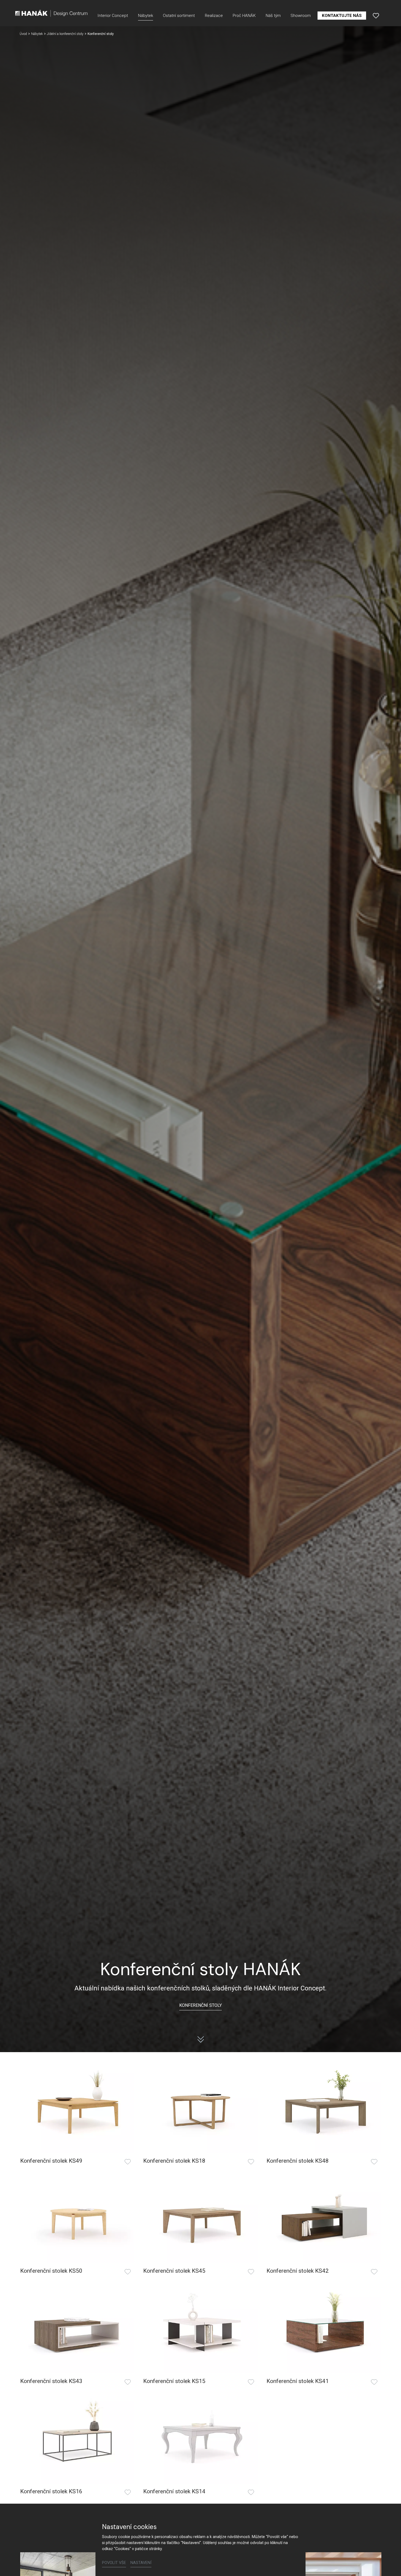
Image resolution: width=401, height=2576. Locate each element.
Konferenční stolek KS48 (298, 2161)
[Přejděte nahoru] (389, 2564)
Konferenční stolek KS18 (174, 2161)
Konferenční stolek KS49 (51, 2161)
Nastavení (141, 2563)
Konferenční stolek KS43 (51, 2381)
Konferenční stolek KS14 (174, 2491)
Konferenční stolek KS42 (298, 2271)
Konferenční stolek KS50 (51, 2271)
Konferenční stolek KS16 (51, 2491)
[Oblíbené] (376, 16)
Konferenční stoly (200, 2005)
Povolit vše (114, 2563)
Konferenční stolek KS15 (174, 2381)
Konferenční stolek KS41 (298, 2381)
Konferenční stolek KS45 (174, 2271)
